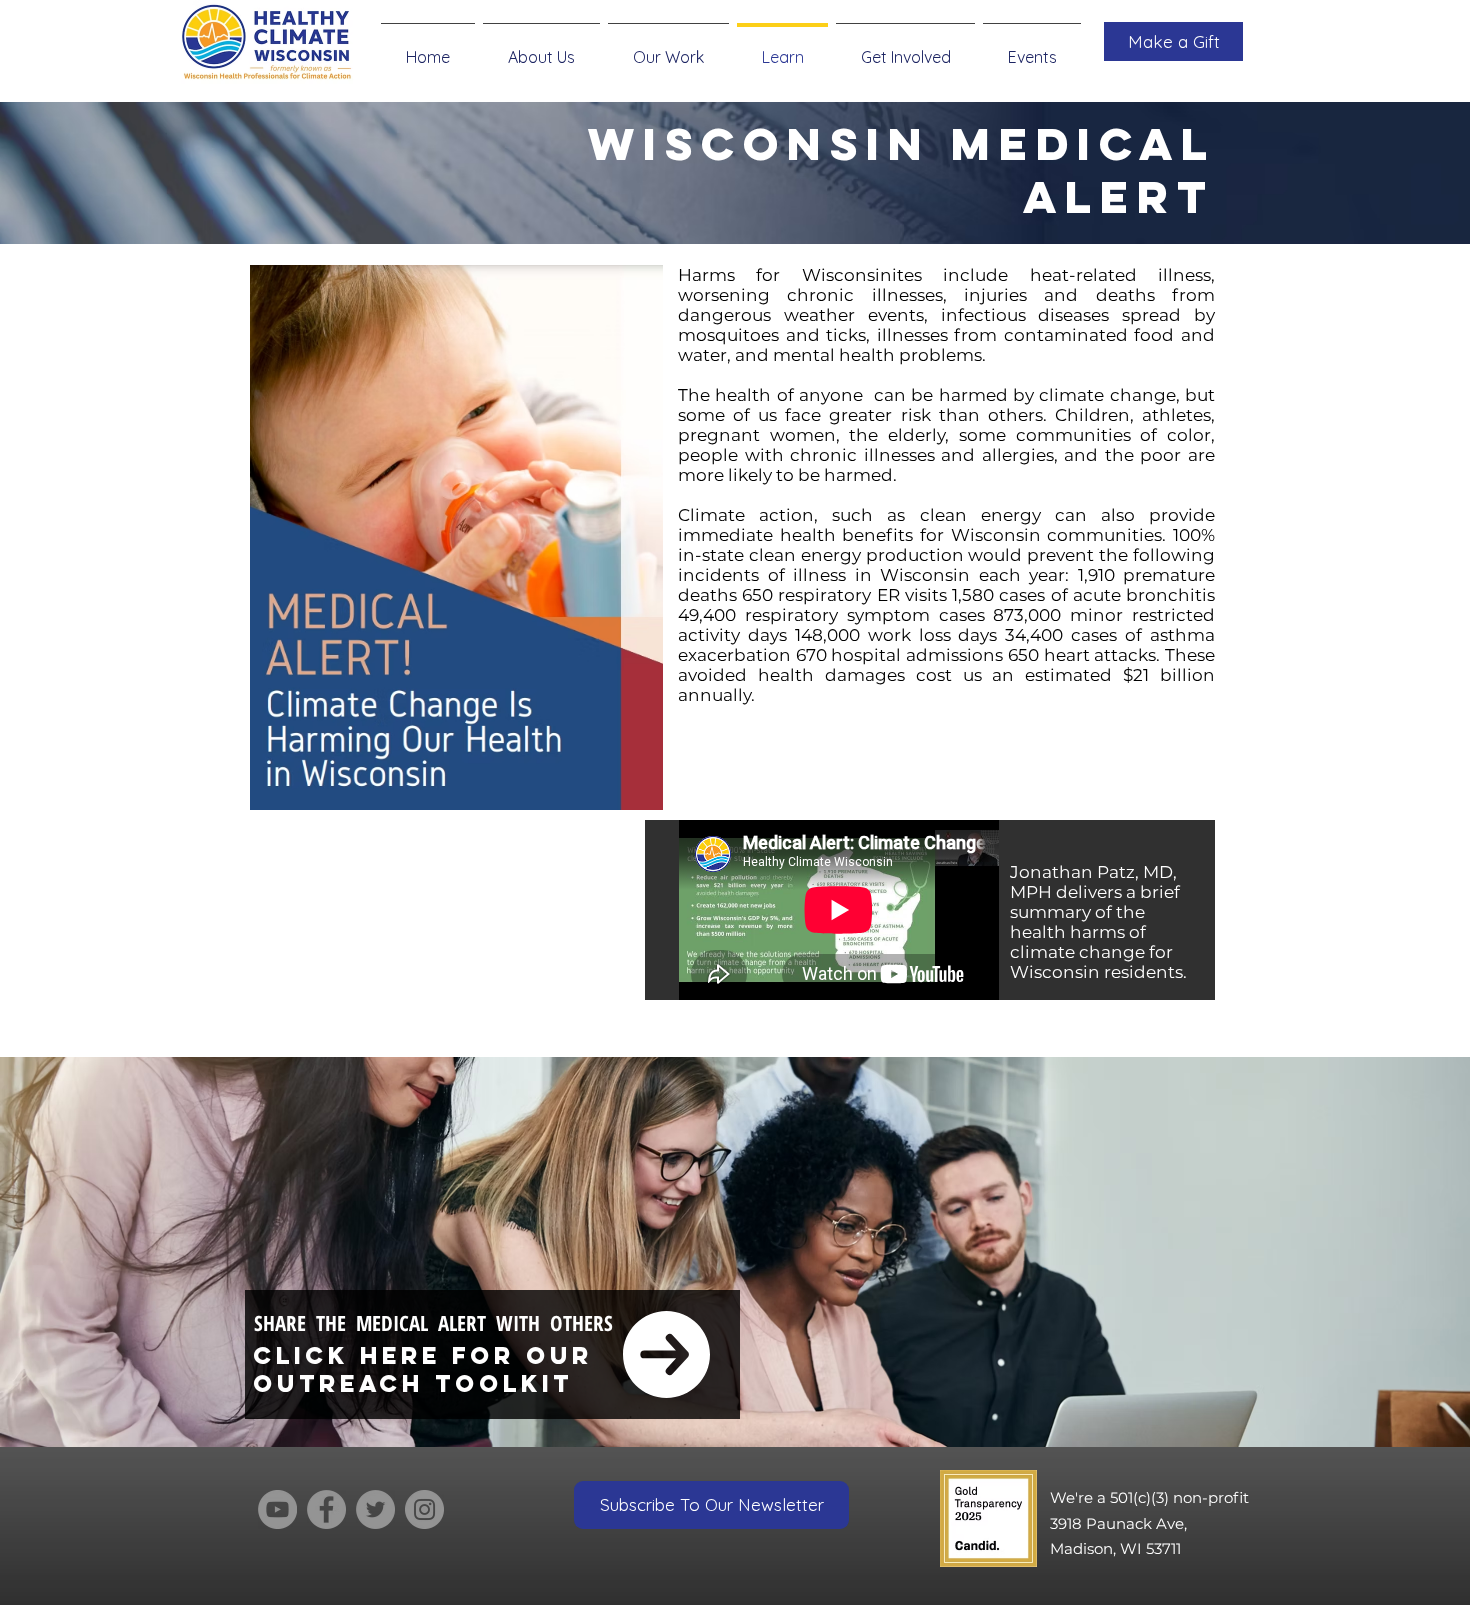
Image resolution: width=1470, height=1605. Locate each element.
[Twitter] (375, 1509)
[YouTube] (277, 1509)
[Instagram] (424, 1509)
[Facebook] (326, 1509)
